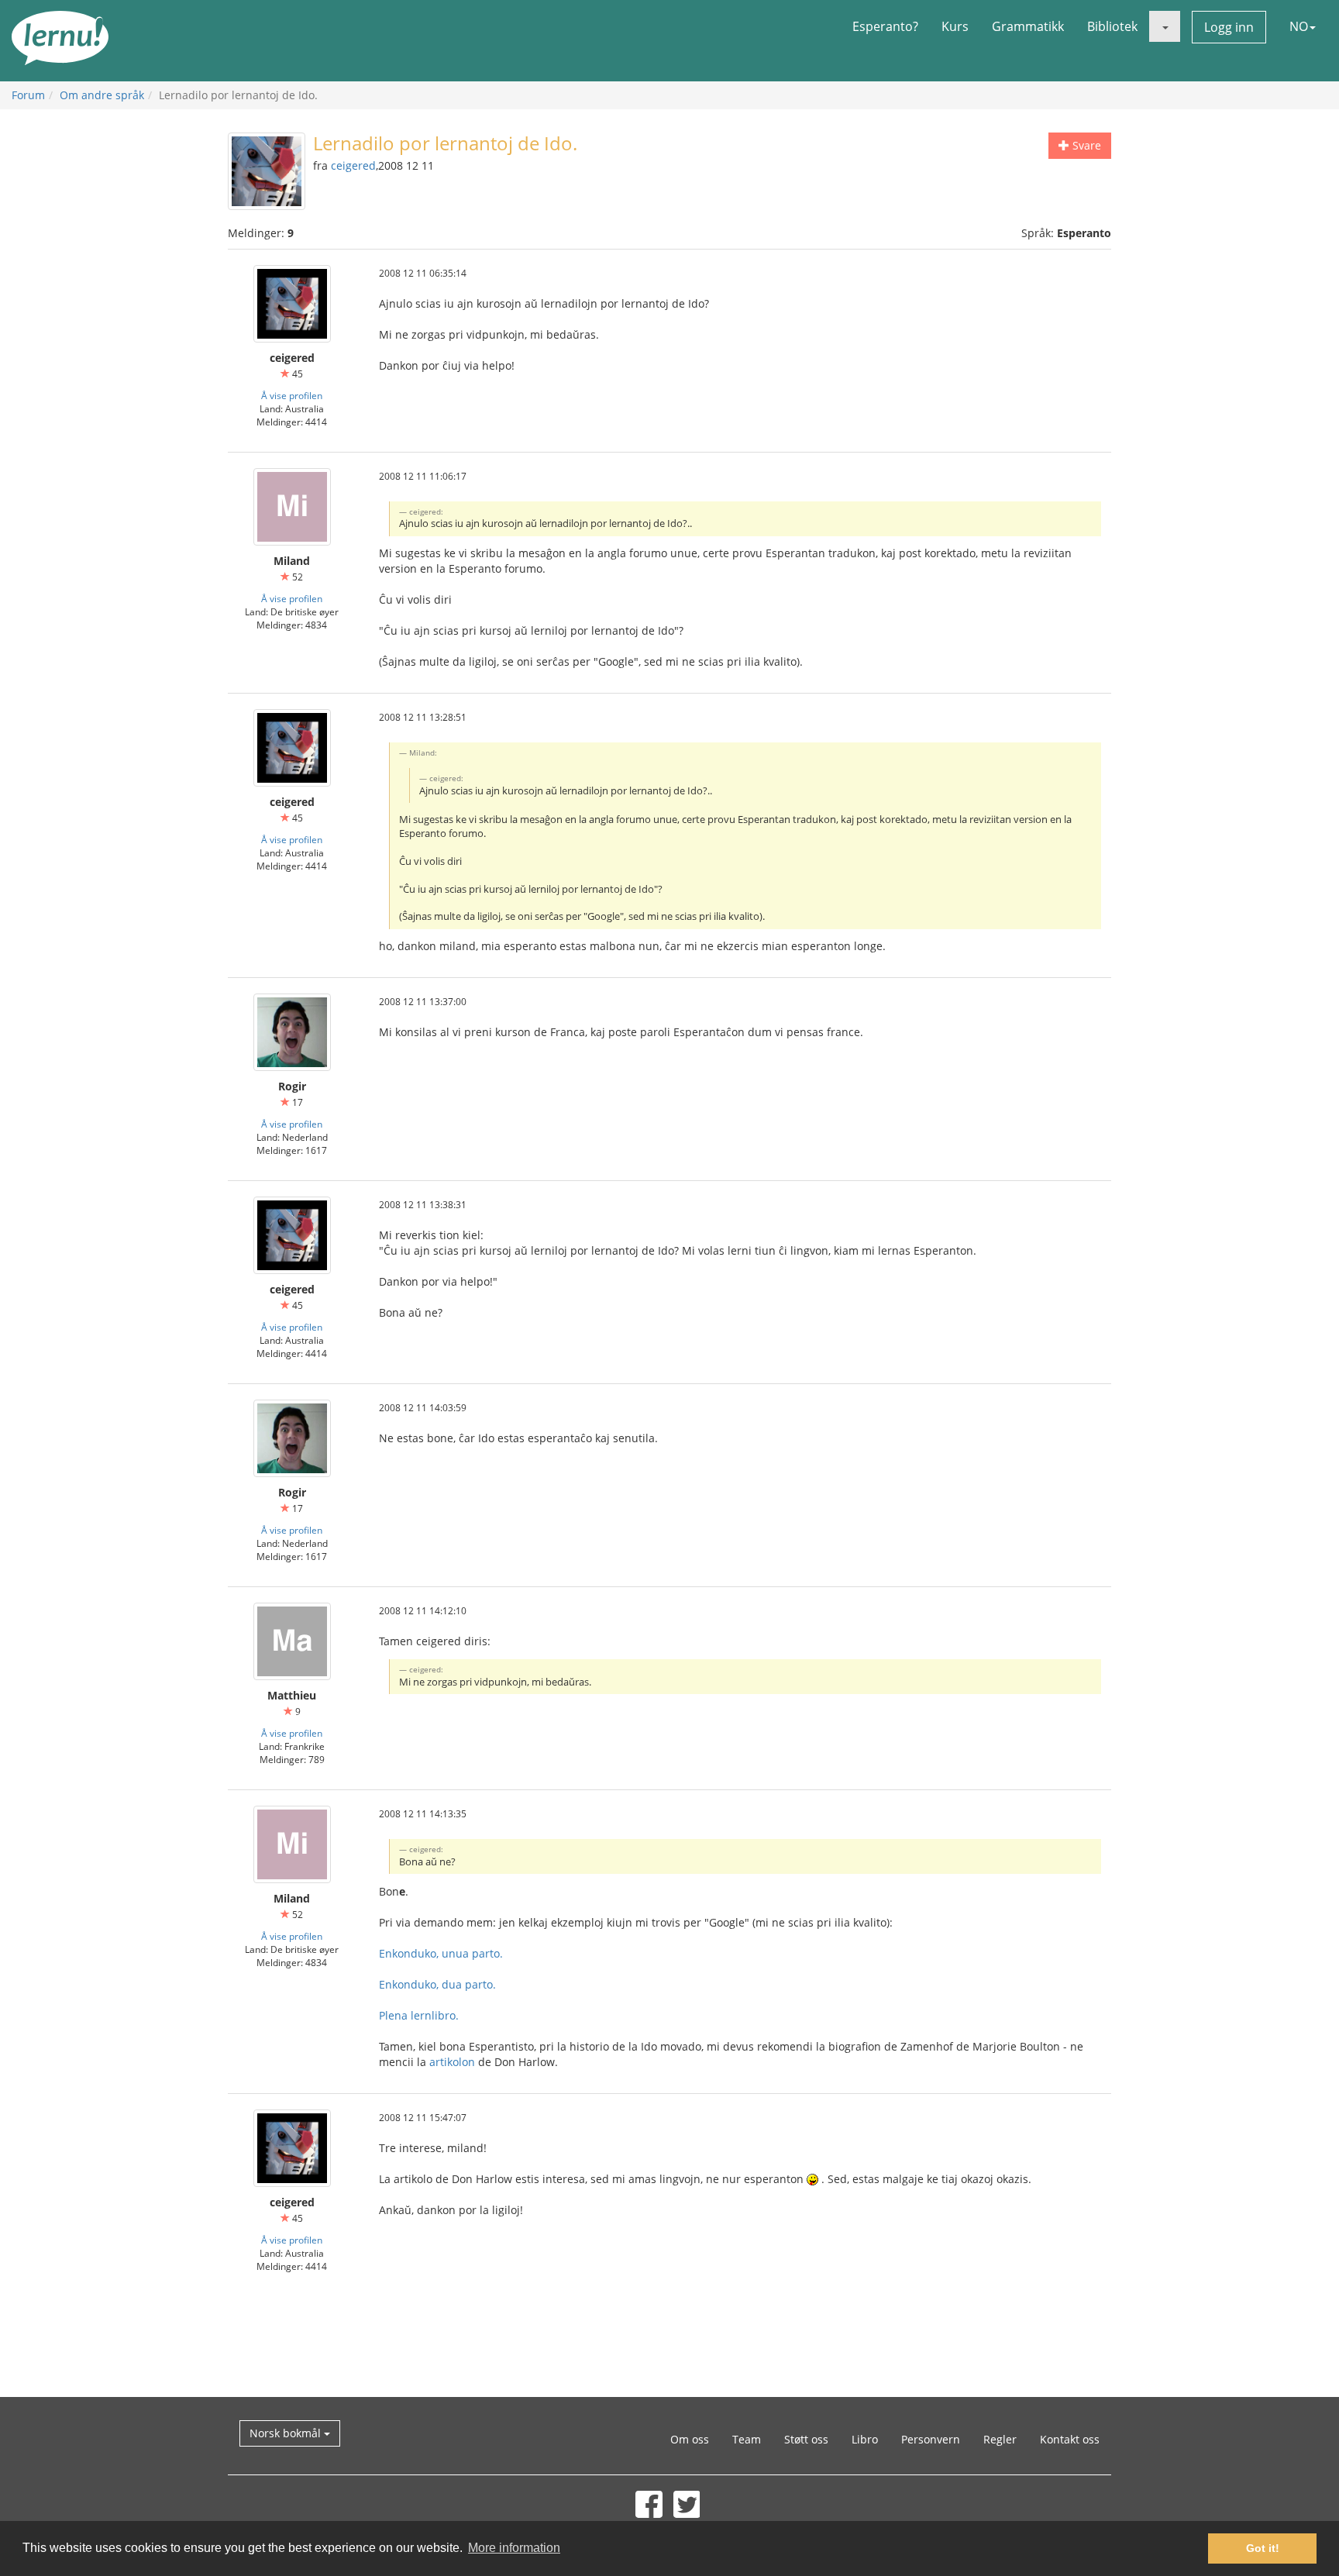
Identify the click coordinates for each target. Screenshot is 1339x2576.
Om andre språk (102, 95)
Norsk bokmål (287, 2433)
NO (1299, 26)
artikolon (452, 2062)
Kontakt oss (1070, 2439)
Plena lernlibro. (419, 2015)
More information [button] (514, 2548)
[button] (1165, 26)
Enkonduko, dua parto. (437, 1984)
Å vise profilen (292, 395)
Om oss (690, 2439)
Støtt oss (806, 2439)
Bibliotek (1112, 26)
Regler (1000, 2439)
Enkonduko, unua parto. (441, 1953)
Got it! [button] (1263, 2548)
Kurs (955, 26)
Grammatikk (1028, 26)
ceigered (353, 165)
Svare (1085, 145)
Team (747, 2439)
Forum (28, 95)
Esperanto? (885, 26)
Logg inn (1229, 27)
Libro (865, 2439)
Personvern (931, 2439)
